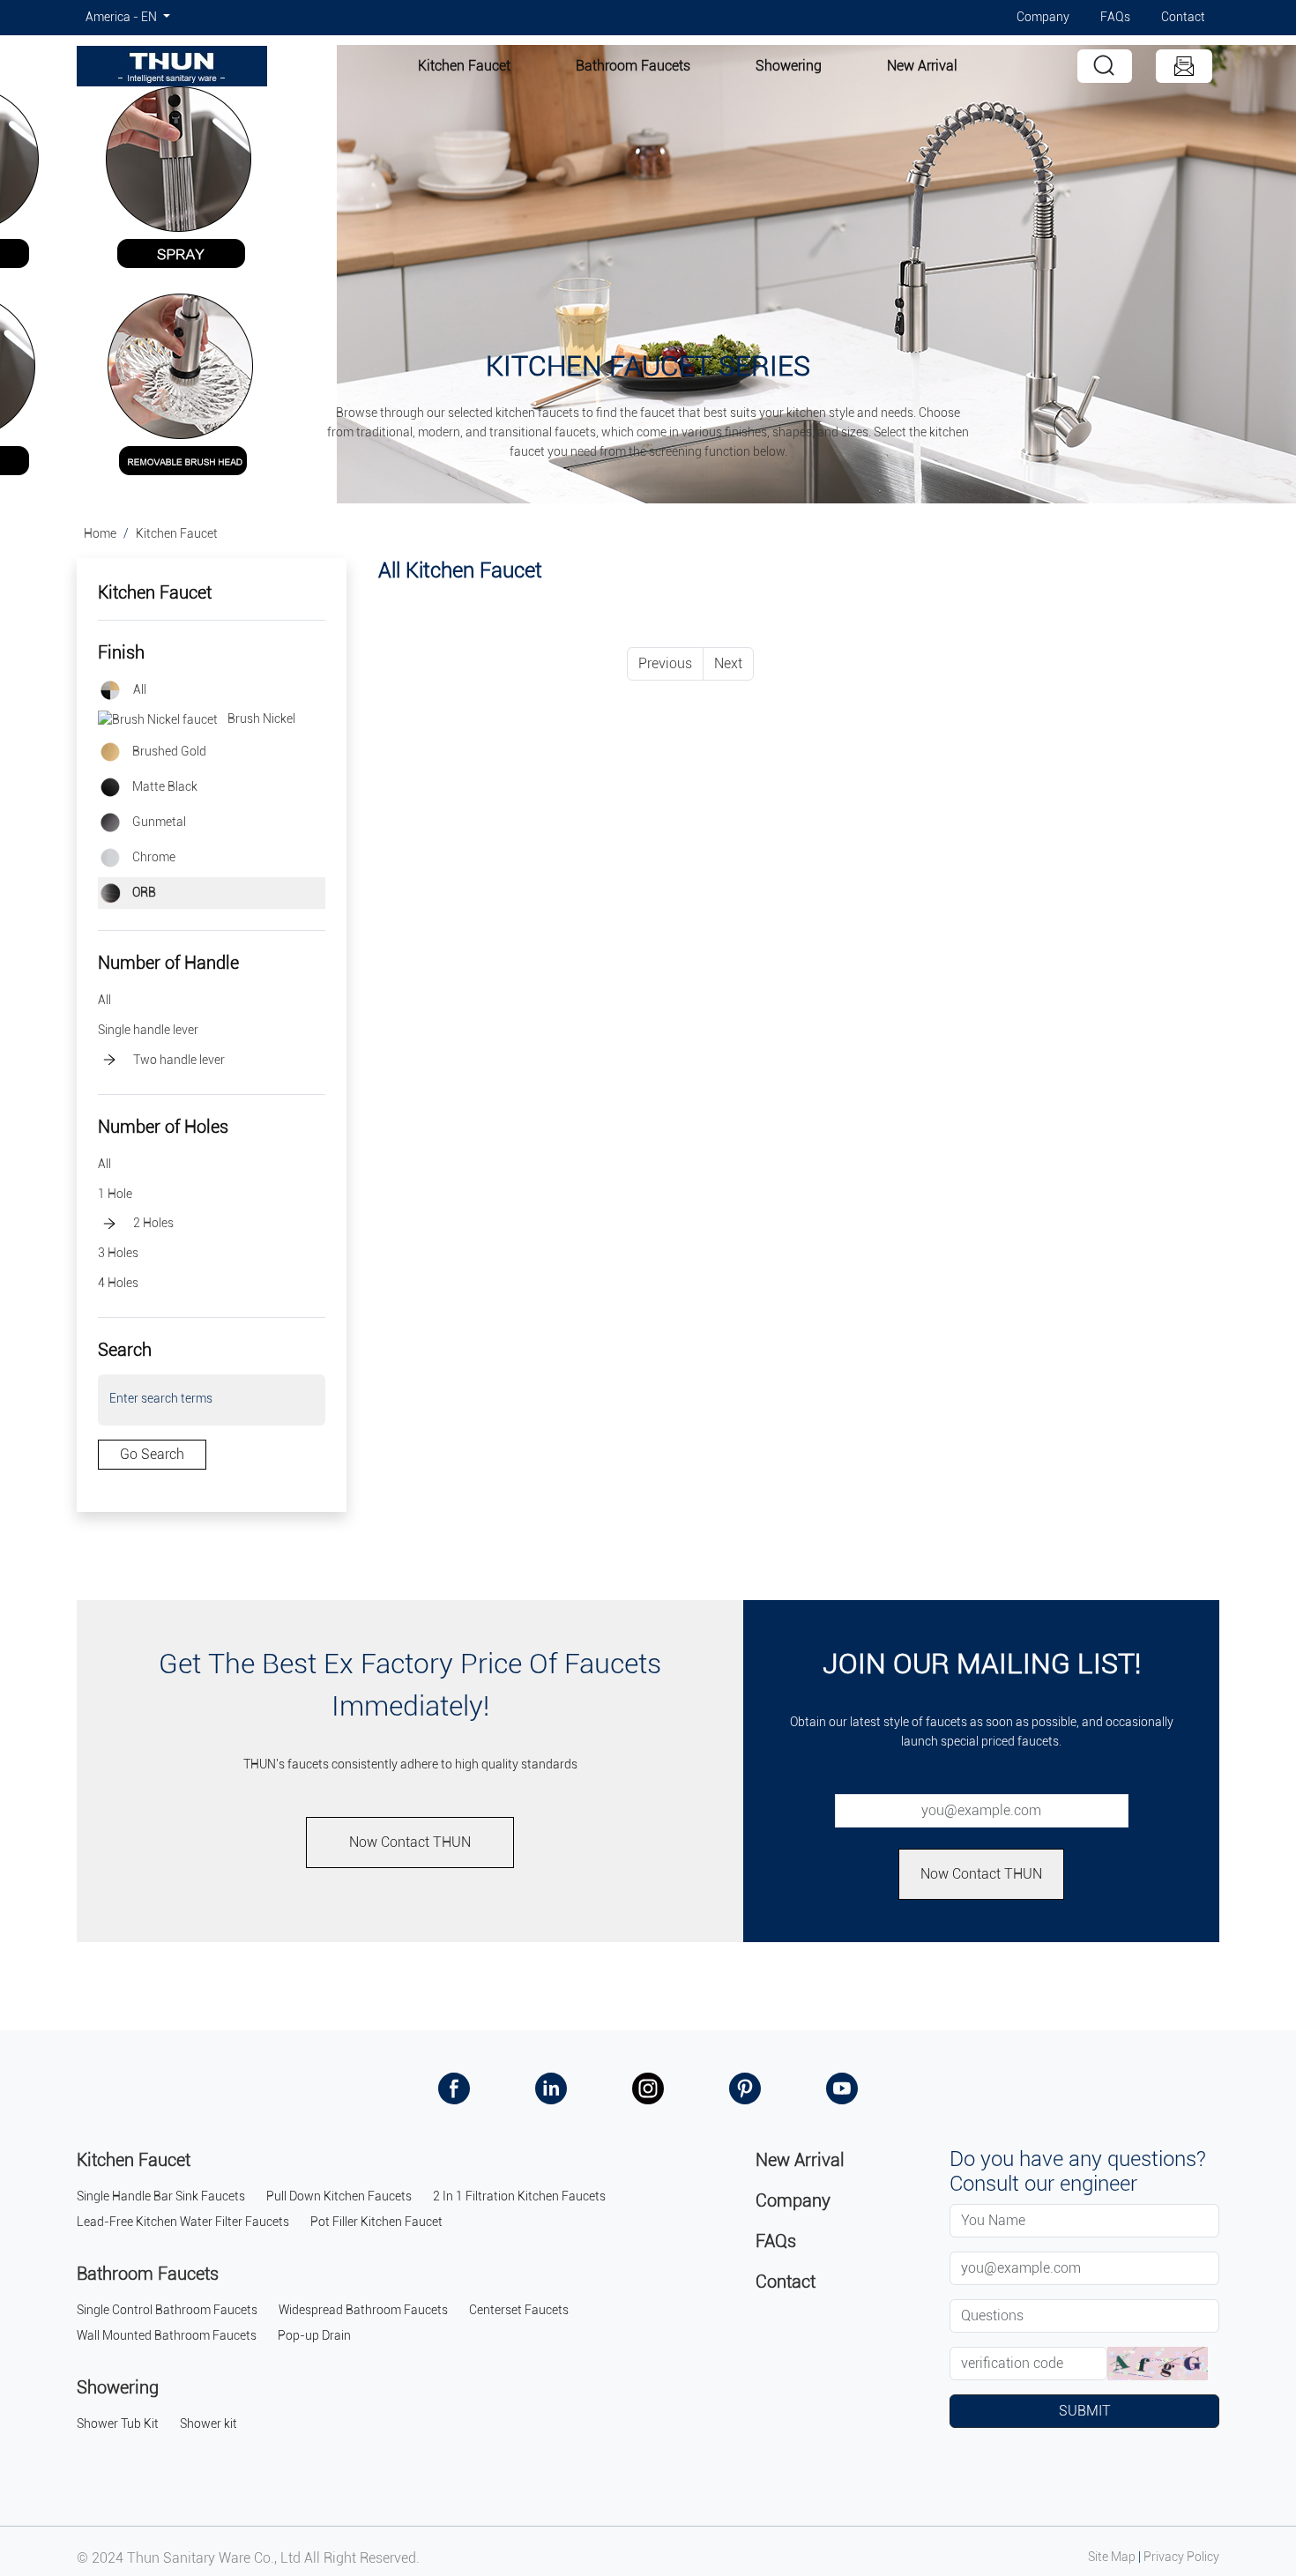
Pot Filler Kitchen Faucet (376, 2222)
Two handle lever (179, 1060)
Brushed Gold (168, 752)
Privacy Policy (1181, 2557)
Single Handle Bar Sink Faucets (161, 2196)
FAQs (1115, 17)
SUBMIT (1085, 2411)
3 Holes (118, 1253)
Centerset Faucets (519, 2310)
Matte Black (164, 787)
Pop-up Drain (314, 2336)
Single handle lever (148, 1030)
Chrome (153, 857)
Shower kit (209, 2424)
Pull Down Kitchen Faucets (339, 2196)
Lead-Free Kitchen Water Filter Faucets (183, 2222)
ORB (143, 893)
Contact (1183, 17)
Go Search (152, 1454)
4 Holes (118, 1283)
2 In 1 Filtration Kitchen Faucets (519, 2196)
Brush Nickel (260, 719)
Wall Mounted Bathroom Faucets (167, 2336)
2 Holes (153, 1223)
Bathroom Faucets (633, 66)
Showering (789, 66)
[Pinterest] (745, 2087)
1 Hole (115, 1194)
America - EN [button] (123, 17)
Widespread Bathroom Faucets (363, 2310)
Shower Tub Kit (118, 2424)
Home (100, 534)
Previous (665, 663)
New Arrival (922, 66)
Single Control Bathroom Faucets (167, 2310)
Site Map (1112, 2557)
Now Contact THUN (410, 1842)
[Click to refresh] (1158, 2364)
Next (728, 663)
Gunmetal (158, 822)
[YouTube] (842, 2087)
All (140, 690)
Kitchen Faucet (464, 66)
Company (1043, 17)
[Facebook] (454, 2087)
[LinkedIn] (551, 2087)
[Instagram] (648, 2087)
